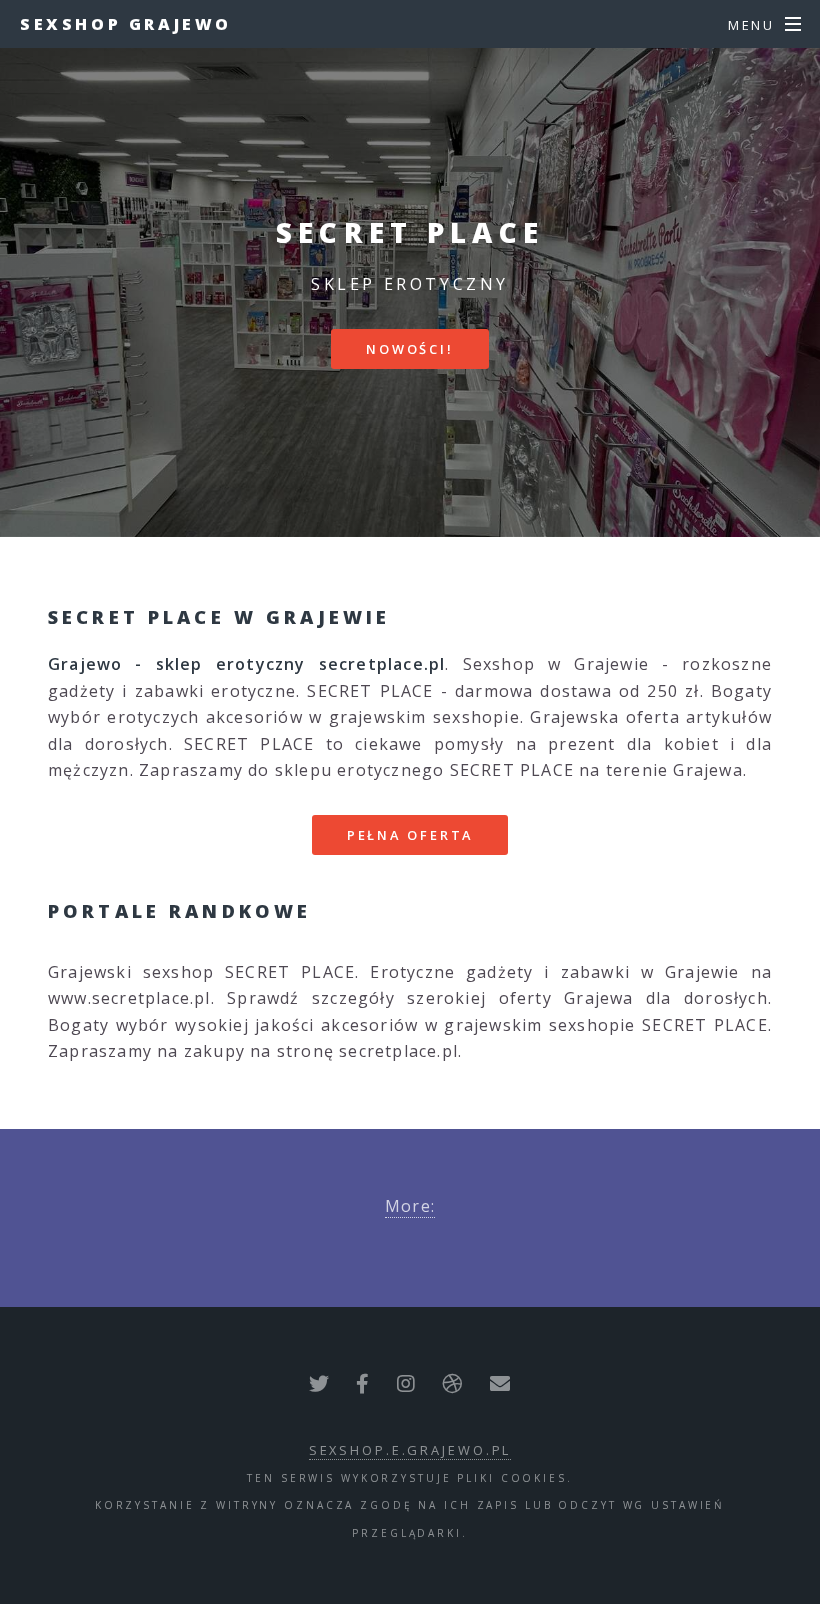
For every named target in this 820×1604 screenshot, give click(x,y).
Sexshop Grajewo (126, 24)
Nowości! (410, 349)
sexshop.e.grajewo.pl (410, 1450)
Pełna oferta (410, 835)
